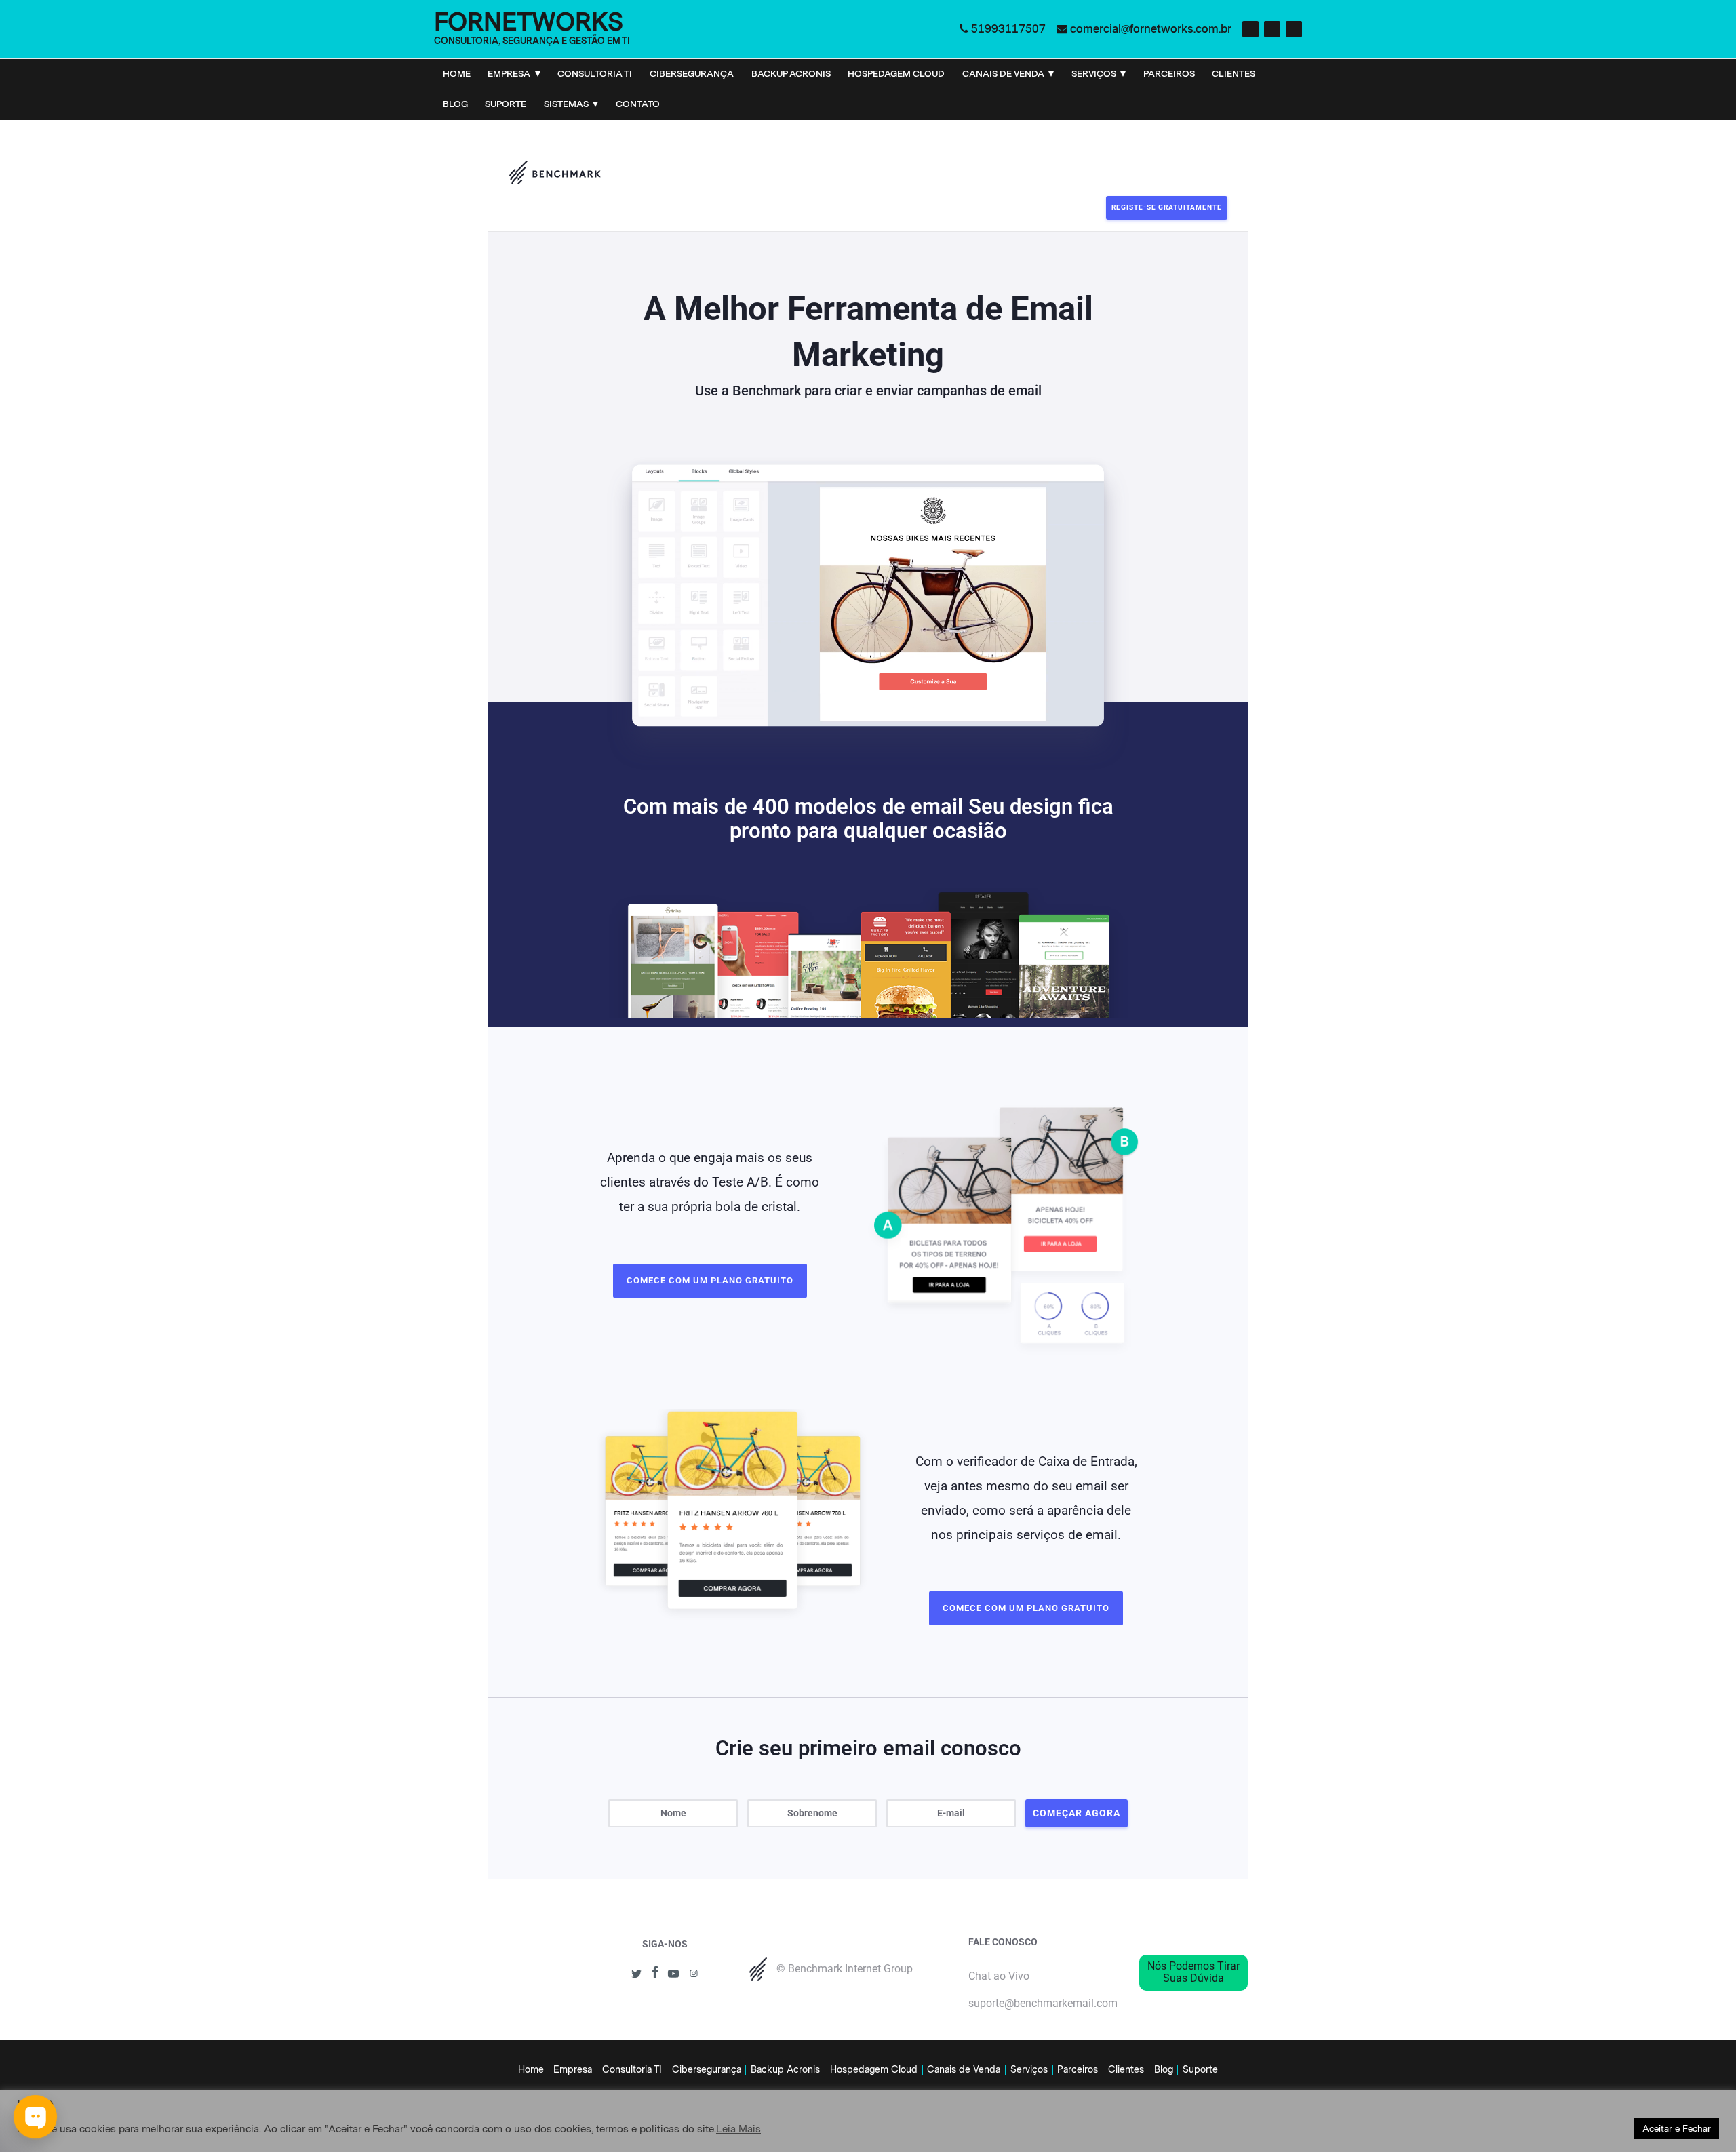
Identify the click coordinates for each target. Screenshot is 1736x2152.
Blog (455, 104)
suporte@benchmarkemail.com (1043, 2003)
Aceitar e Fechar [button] (1677, 2129)
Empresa (509, 74)
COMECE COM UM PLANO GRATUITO (710, 1280)
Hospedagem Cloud (896, 74)
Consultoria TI (595, 74)
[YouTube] (1294, 29)
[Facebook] (1250, 29)
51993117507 (1008, 29)
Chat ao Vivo (999, 1976)
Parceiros (1169, 74)
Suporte (506, 104)
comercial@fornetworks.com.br (1151, 29)
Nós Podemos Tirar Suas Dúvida (1193, 1972)
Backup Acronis (791, 74)
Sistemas (566, 104)
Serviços (1094, 74)
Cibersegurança (692, 74)
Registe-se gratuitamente (1167, 207)
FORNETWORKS (529, 22)
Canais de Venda (1003, 74)
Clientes (1234, 74)
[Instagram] (1272, 29)
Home (457, 74)
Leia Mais (738, 2129)
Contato (638, 104)
